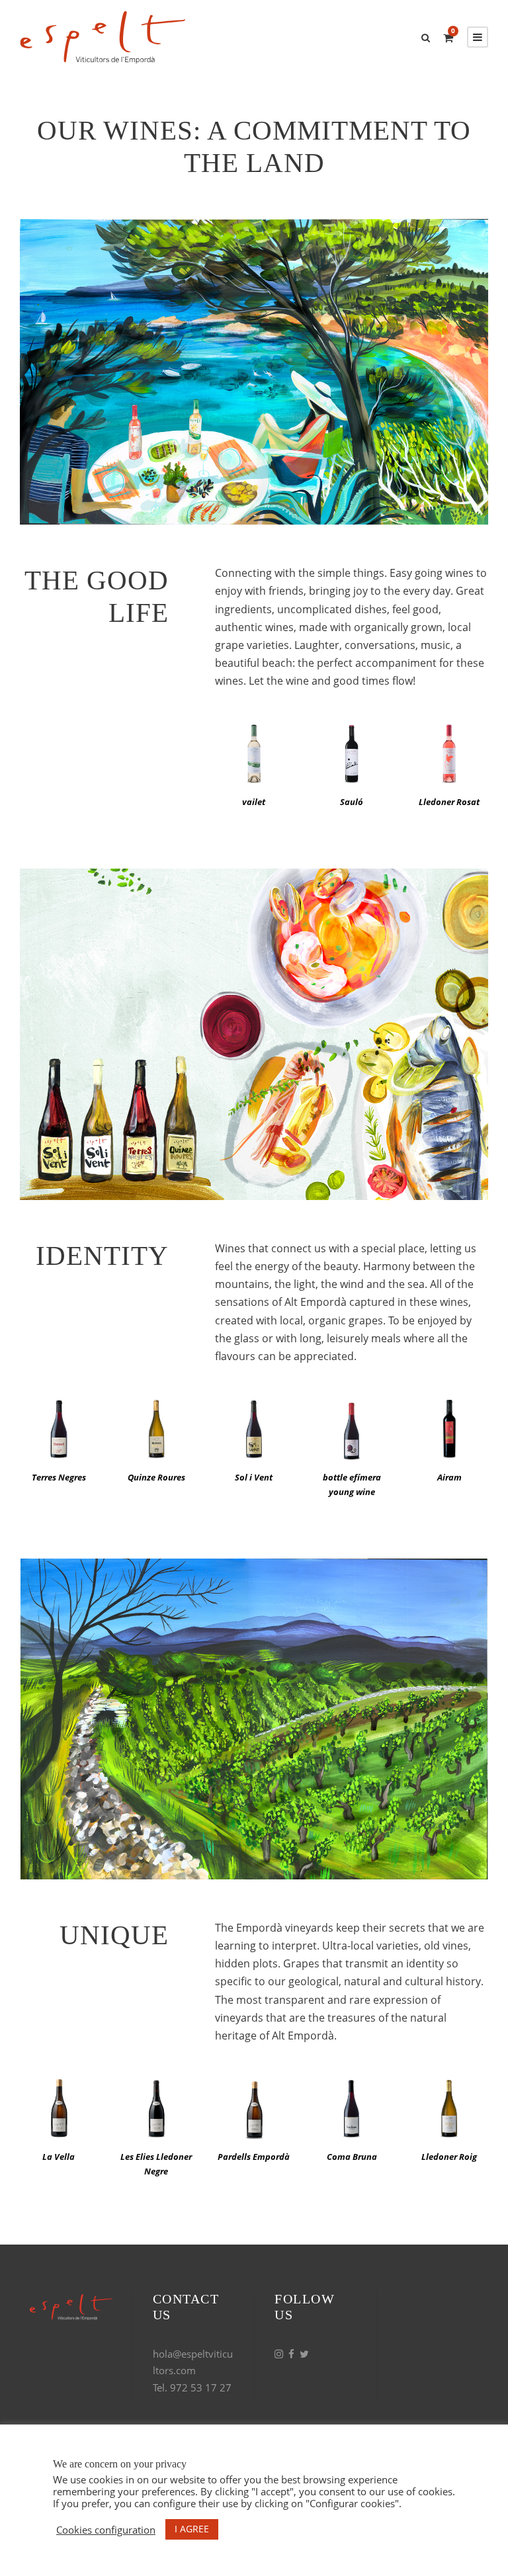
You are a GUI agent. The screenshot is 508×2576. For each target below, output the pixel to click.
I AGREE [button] (192, 2529)
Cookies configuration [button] (106, 2530)
